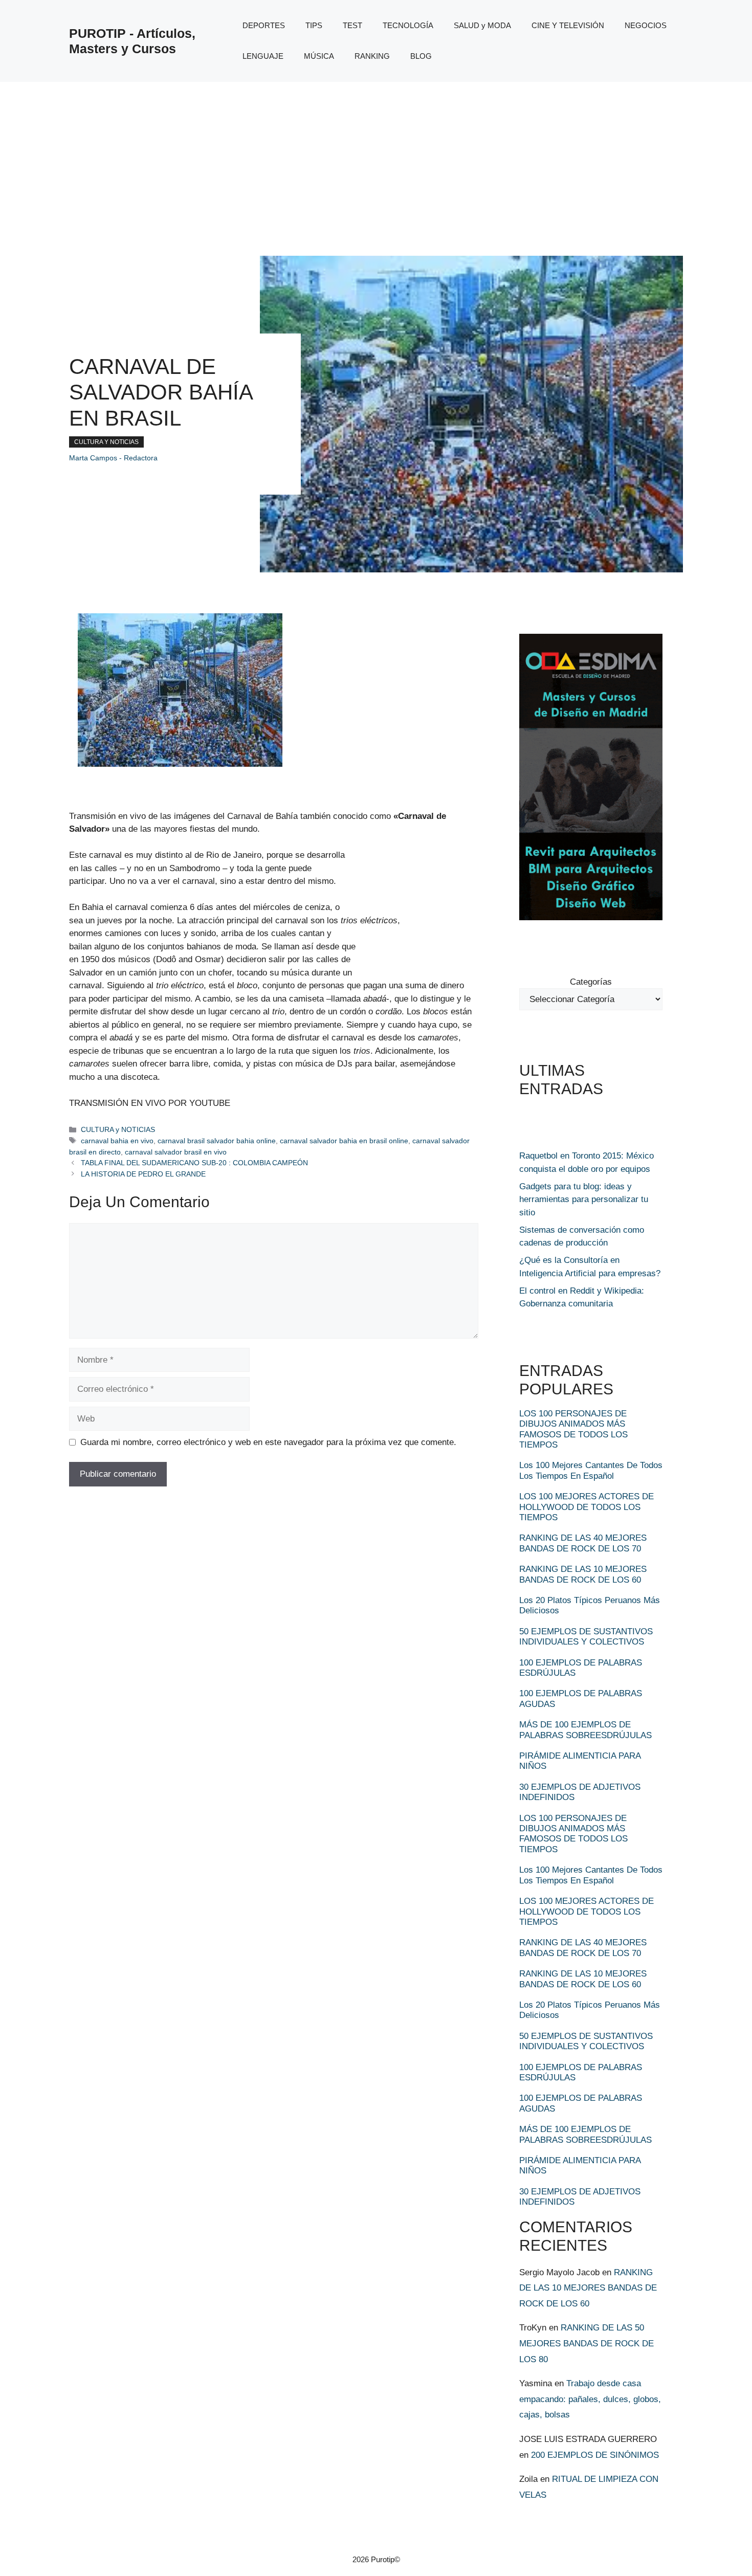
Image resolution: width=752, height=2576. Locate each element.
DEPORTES (264, 25)
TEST (352, 25)
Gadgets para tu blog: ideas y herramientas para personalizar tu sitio (584, 1200)
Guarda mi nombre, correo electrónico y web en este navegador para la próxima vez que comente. (268, 1442)
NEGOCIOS (646, 25)
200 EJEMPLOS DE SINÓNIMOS (595, 2455)
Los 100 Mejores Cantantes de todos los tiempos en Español (591, 1470)
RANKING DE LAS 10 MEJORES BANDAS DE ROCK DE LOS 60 (583, 1574)
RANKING (372, 56)
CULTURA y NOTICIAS (106, 442)
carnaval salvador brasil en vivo (176, 1152)
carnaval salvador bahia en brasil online (344, 1141)
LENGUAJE (263, 56)
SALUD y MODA (482, 25)
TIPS (314, 25)
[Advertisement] (376, 159)
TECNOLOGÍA (408, 25)
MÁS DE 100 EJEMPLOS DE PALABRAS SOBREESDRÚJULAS (585, 1730)
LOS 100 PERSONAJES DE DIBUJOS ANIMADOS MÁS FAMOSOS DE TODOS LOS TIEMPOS (573, 1429)
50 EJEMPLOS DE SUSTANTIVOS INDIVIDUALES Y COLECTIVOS (586, 1637)
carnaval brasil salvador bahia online (217, 1141)
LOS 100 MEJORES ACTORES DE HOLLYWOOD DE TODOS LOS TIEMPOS (587, 1507)
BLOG (421, 56)
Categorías (591, 982)
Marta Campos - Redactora (113, 458)
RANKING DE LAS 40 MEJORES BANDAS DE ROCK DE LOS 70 (583, 1543)
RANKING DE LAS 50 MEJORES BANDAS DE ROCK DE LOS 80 (587, 2343)
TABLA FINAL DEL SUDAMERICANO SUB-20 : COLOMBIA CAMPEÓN (194, 1163)
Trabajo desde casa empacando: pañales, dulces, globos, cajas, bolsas (590, 2399)
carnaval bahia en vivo (117, 1141)
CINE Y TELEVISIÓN (568, 25)
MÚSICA (319, 56)
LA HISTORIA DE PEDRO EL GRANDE (143, 1174)
